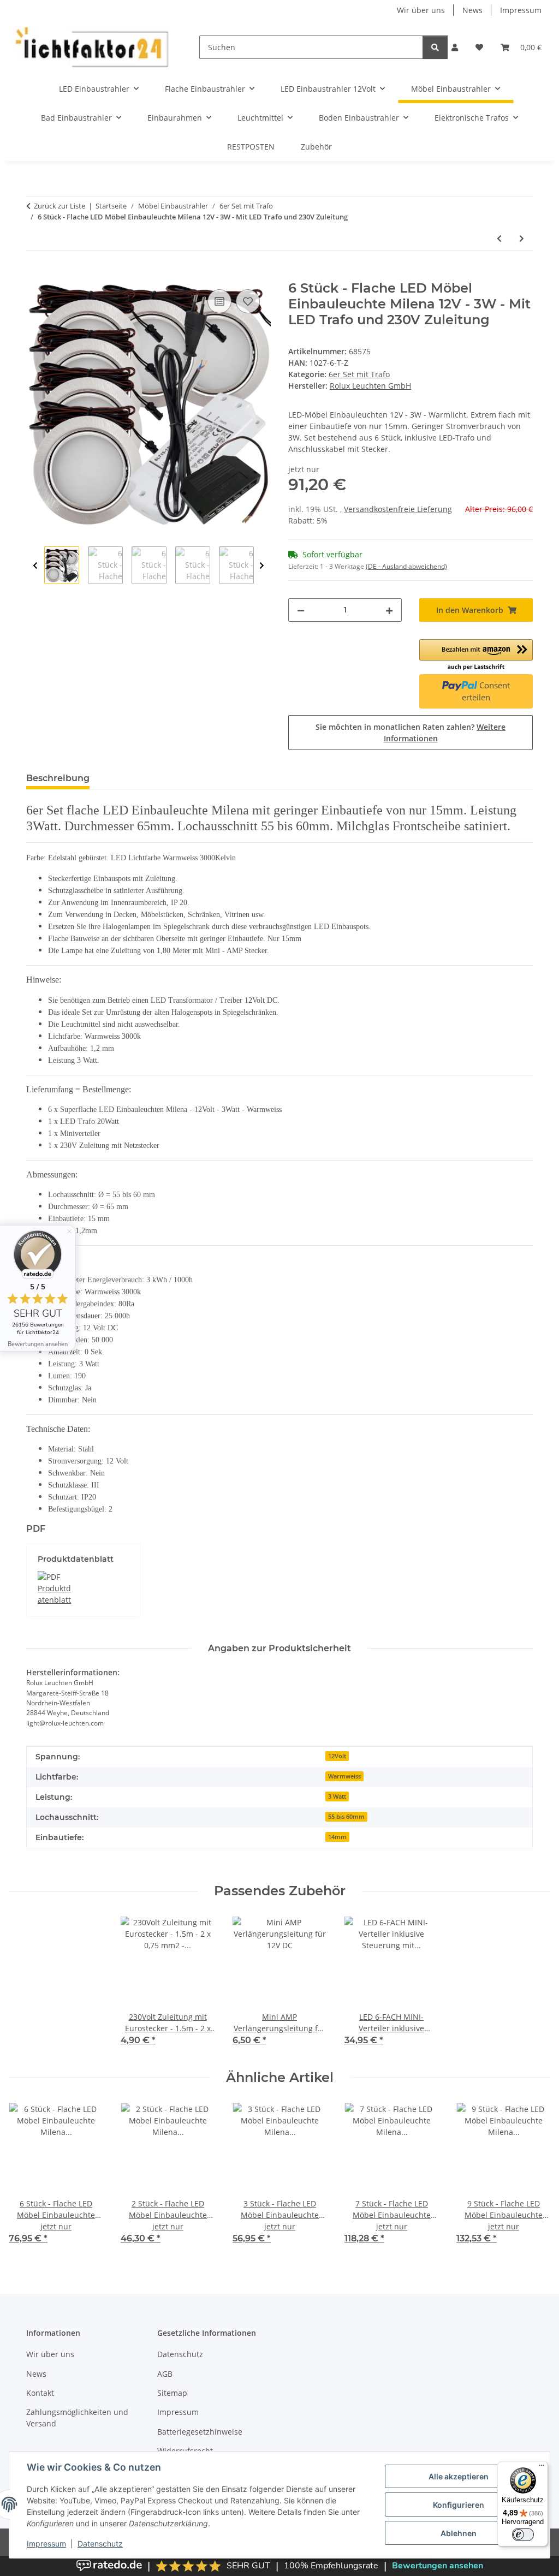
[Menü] (542, 2468)
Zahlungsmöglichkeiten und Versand (77, 2418)
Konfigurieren (459, 2505)
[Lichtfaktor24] (91, 47)
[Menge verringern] (301, 610)
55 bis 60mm (346, 1817)
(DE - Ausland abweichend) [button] (406, 566)
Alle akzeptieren (459, 2476)
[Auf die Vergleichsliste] (219, 301)
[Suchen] (435, 47)
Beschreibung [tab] (58, 778)
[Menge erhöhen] (389, 610)
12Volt (337, 1756)
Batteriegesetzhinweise (200, 2432)
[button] (455, 47)
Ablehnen (459, 2533)
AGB (165, 2374)
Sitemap (172, 2393)
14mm (337, 1837)
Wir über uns (421, 10)
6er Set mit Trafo (359, 374)
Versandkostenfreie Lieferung (398, 509)
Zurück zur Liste (60, 206)
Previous (35, 566)
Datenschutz (100, 2544)
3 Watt (337, 1796)
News (472, 10)
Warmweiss (344, 1776)
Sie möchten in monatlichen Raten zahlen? (411, 733)
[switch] (523, 2535)
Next (262, 566)
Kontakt (40, 2393)
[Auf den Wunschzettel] (248, 301)
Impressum (46, 2544)
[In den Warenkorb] (35, 275)
